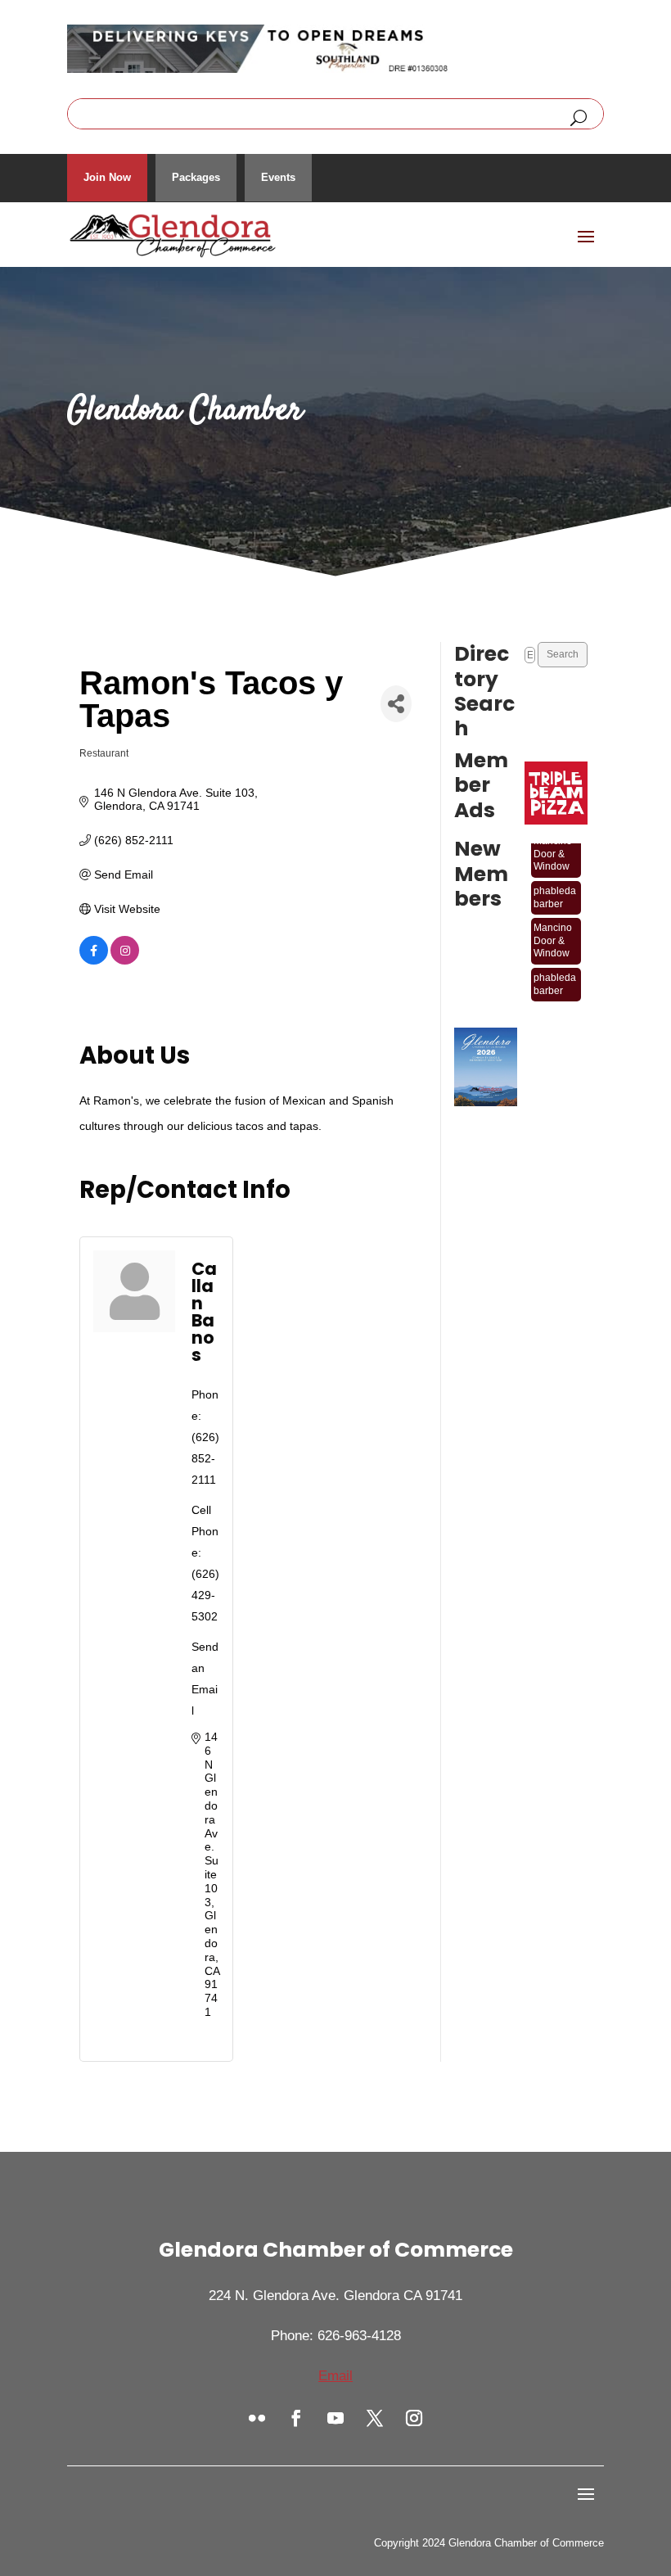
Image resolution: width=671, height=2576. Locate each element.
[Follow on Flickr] (257, 2418)
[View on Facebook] (94, 960)
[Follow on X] (375, 2418)
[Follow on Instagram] (414, 2418)
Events (278, 177)
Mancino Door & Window (553, 843)
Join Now (107, 177)
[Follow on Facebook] (296, 2418)
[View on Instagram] (125, 960)
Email (335, 2376)
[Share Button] (396, 704)
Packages (196, 177)
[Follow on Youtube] (335, 2418)
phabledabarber (555, 887)
